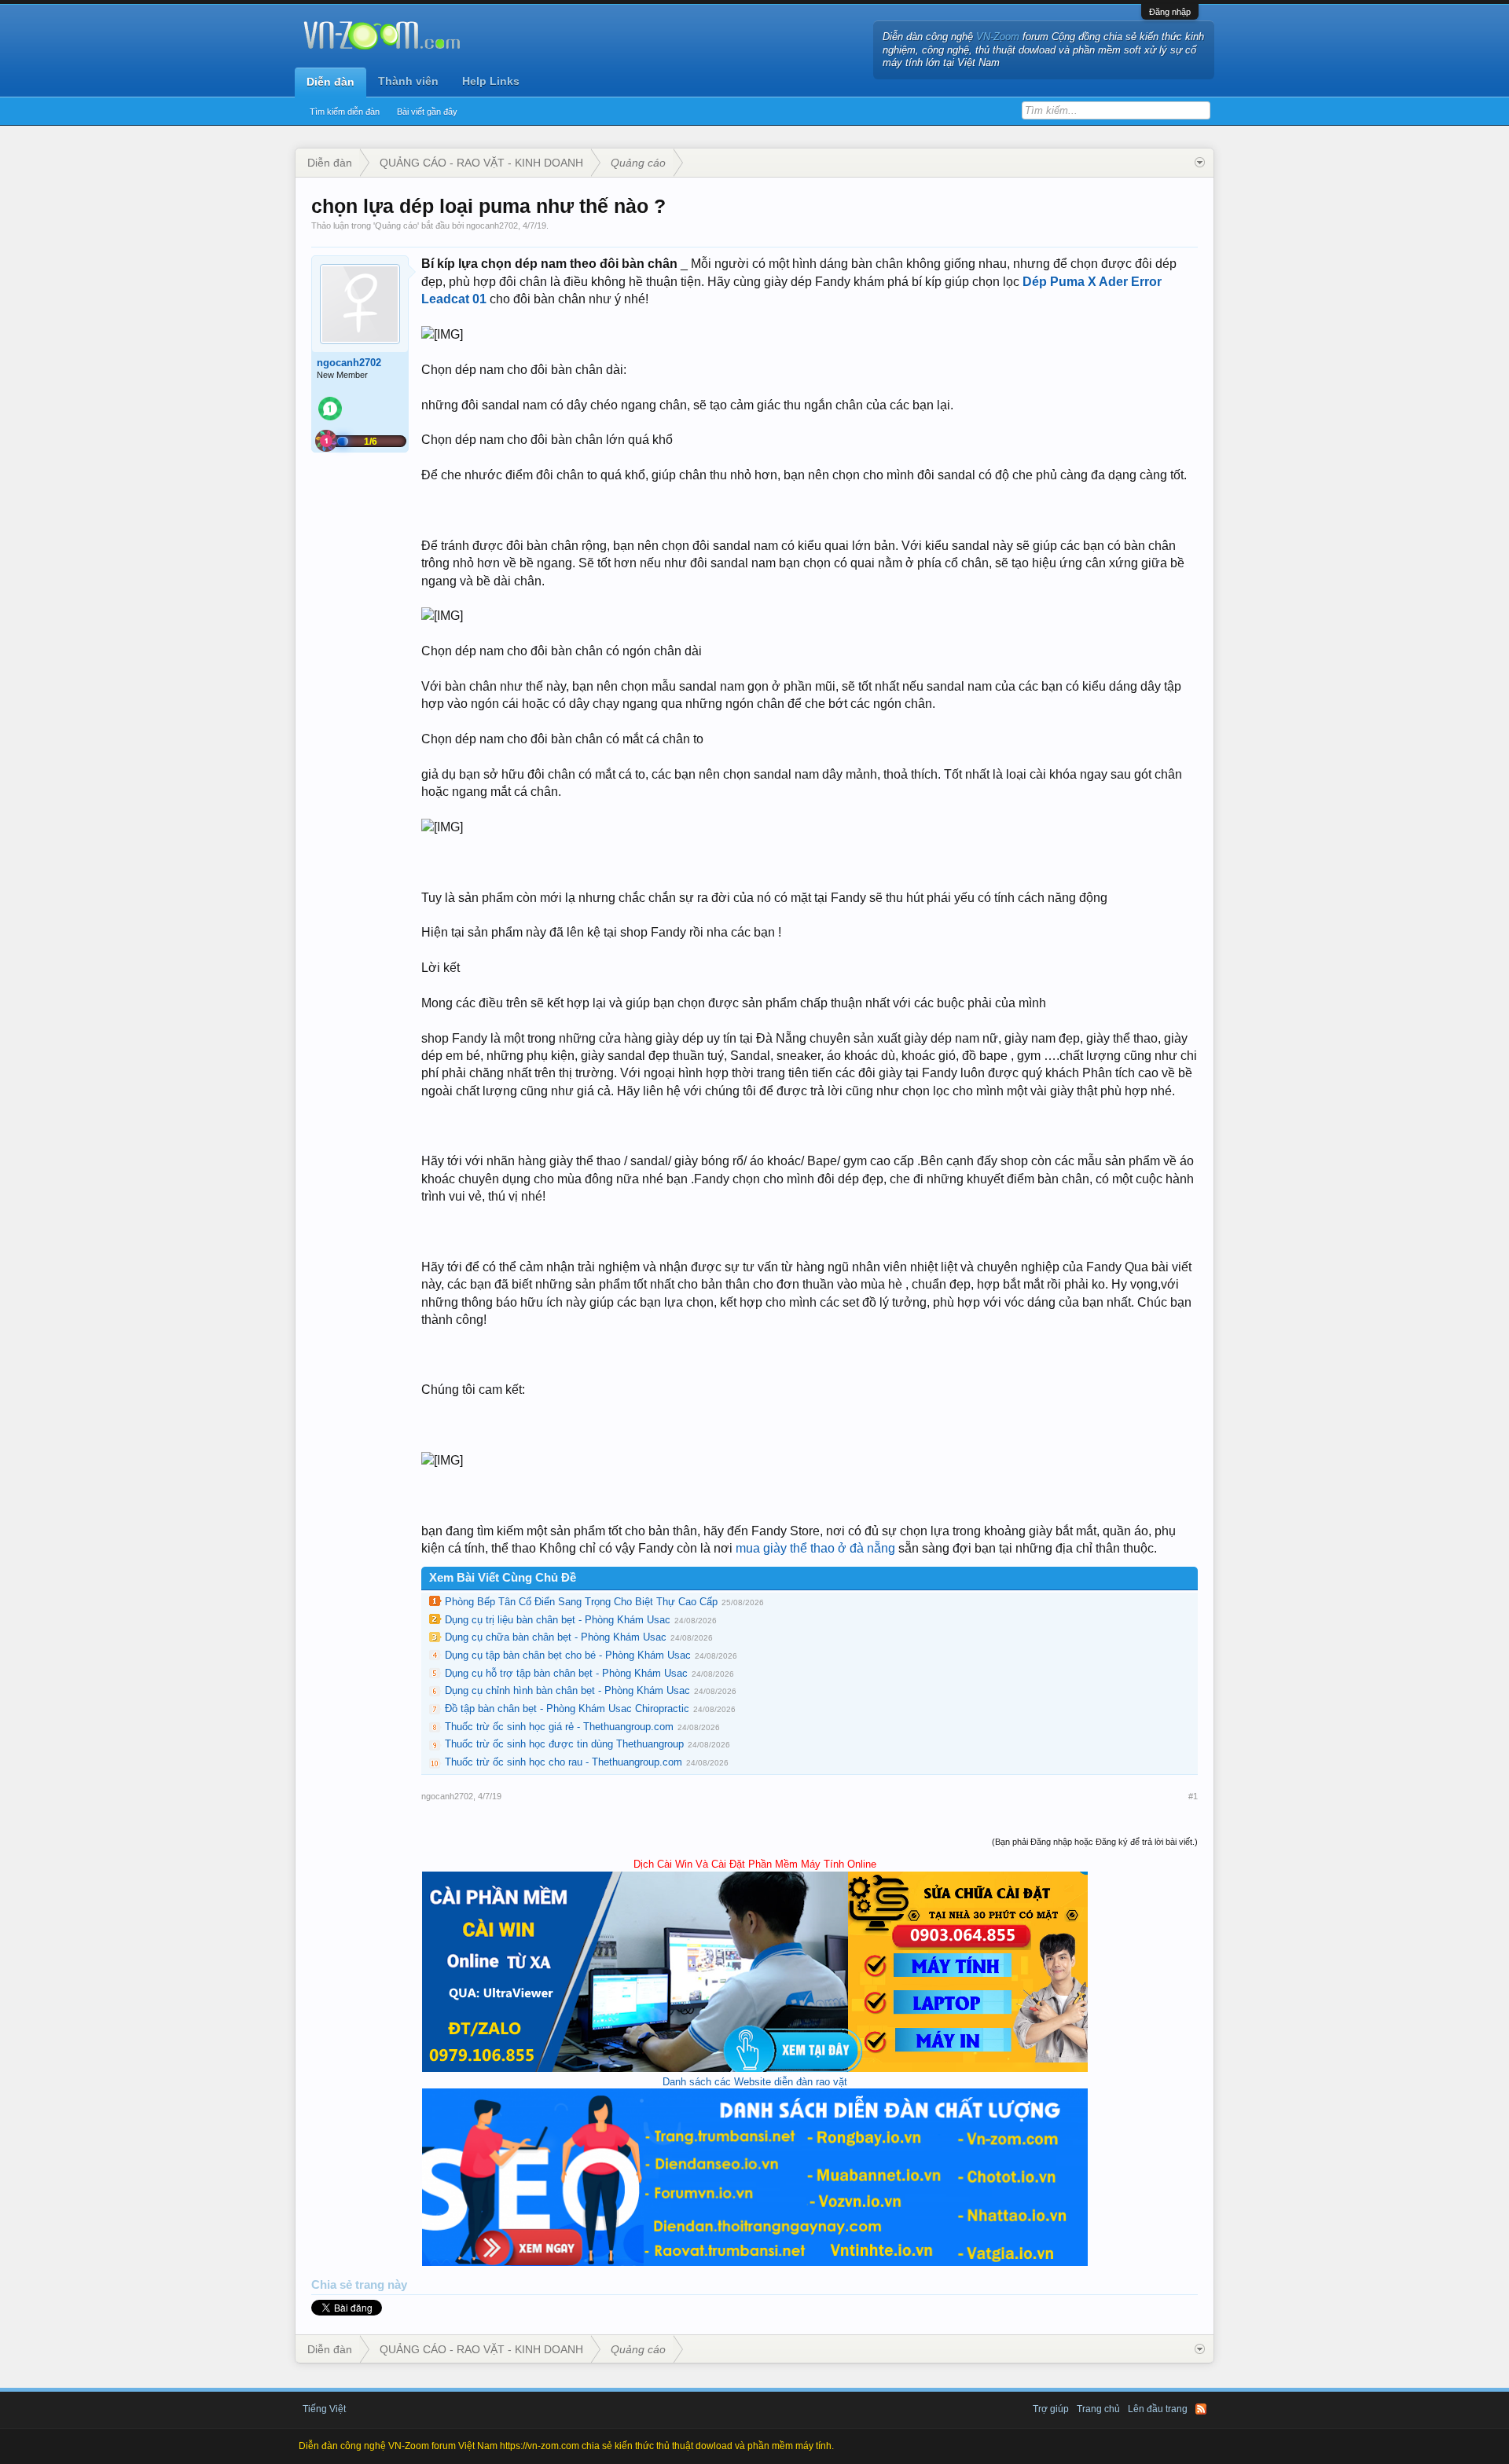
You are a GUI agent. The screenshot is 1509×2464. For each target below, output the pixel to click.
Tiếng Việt (324, 2409)
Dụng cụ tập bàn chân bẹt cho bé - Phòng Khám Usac (568, 1655)
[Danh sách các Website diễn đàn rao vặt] (755, 2262)
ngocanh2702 (492, 225)
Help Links (491, 81)
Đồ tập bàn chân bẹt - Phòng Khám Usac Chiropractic (567, 1709)
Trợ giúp (1051, 2409)
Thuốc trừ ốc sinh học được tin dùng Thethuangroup (564, 1744)
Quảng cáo (396, 225)
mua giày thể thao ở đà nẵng (817, 1548)
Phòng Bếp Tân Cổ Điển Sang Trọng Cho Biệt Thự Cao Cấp (581, 1602)
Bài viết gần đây (427, 112)
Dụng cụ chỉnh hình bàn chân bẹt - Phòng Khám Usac (567, 1690)
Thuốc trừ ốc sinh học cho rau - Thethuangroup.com (564, 1762)
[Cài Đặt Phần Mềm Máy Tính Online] (755, 2068)
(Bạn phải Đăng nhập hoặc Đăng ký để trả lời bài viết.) (1095, 1842)
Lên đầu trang (1158, 2409)
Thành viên (408, 81)
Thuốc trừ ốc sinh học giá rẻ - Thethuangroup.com (559, 1727)
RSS (1201, 2409)
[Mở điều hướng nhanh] (1200, 163)
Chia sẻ (333, 2285)
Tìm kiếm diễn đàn (345, 112)
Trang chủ (1098, 2409)
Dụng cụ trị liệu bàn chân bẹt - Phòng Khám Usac (558, 1620)
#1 (1193, 1796)
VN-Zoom (998, 37)
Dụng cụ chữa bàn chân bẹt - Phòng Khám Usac (556, 1637)
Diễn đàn (330, 82)
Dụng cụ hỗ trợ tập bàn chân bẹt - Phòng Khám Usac (566, 1673)
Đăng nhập (1170, 12)
